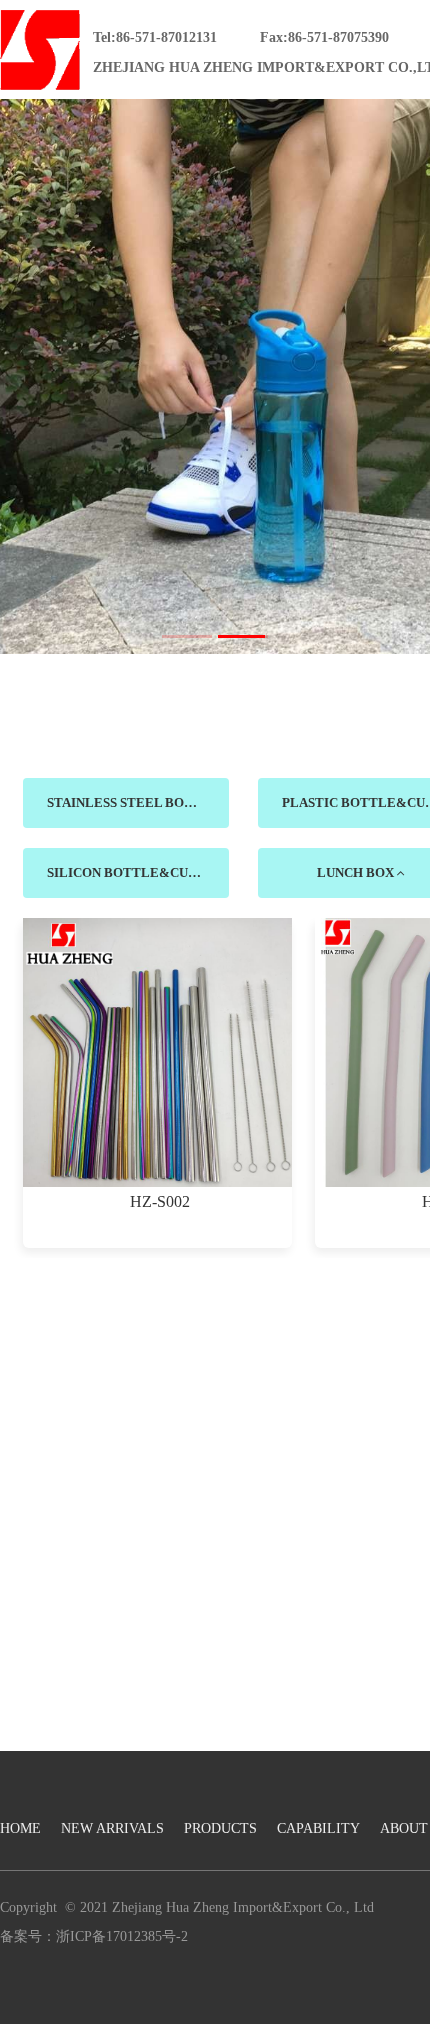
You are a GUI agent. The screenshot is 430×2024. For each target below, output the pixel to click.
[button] (187, 636)
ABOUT (404, 1828)
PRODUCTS (220, 1828)
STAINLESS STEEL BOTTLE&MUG (138, 802)
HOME (20, 1828)
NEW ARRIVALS (112, 1828)
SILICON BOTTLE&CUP (122, 872)
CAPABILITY (318, 1828)
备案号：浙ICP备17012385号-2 (94, 1936)
